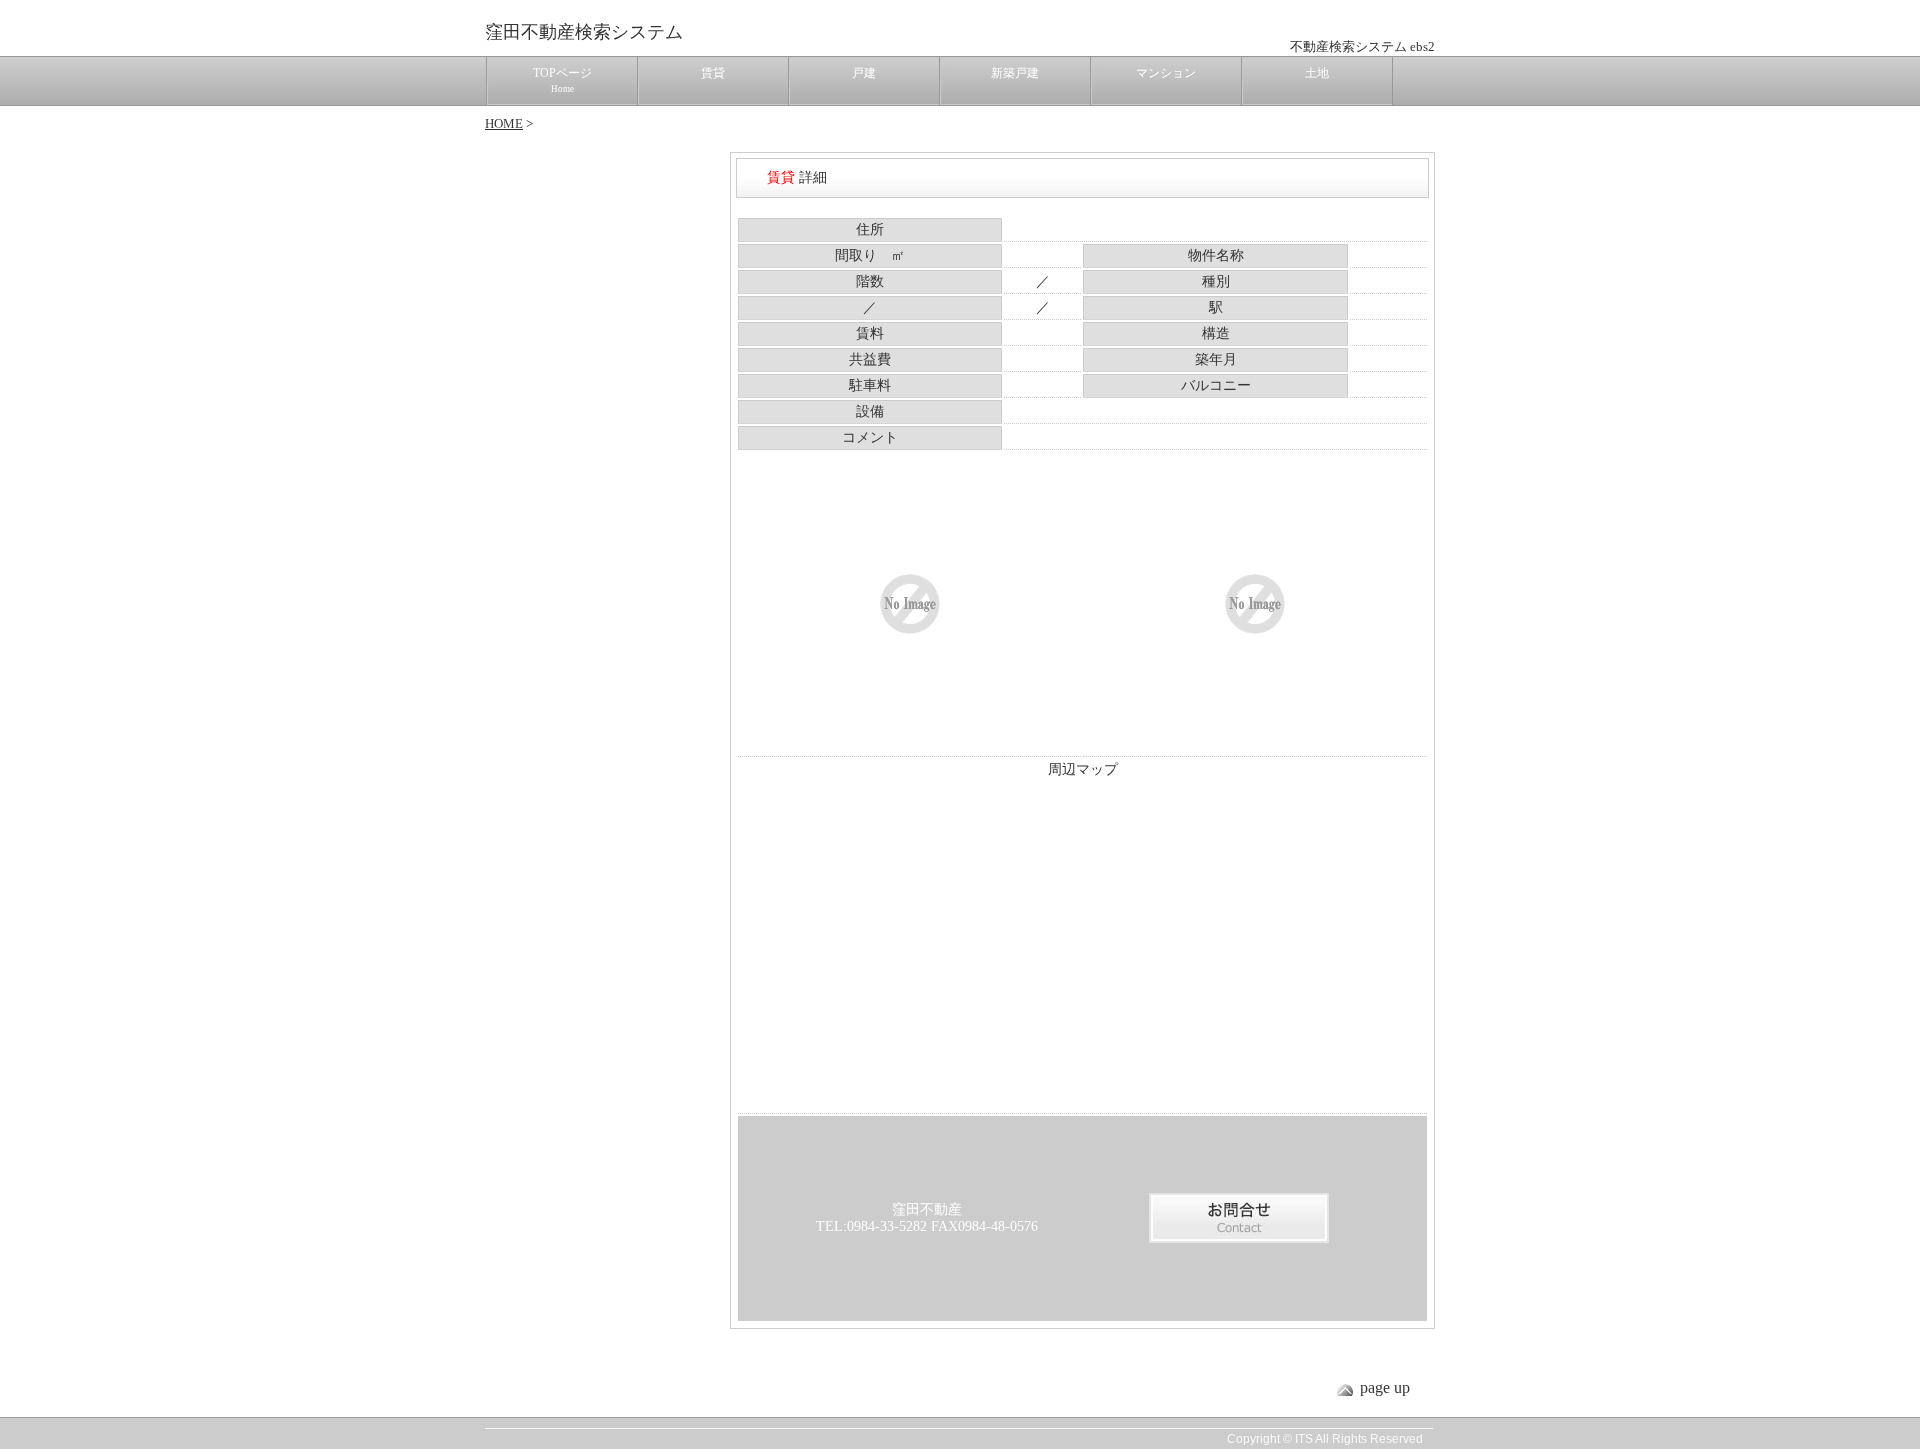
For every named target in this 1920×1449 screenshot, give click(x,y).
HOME (504, 123)
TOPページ (562, 80)
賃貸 (713, 73)
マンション (1166, 73)
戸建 (864, 73)
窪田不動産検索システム (584, 32)
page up (1385, 1387)
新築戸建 (1015, 73)
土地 (1317, 73)
